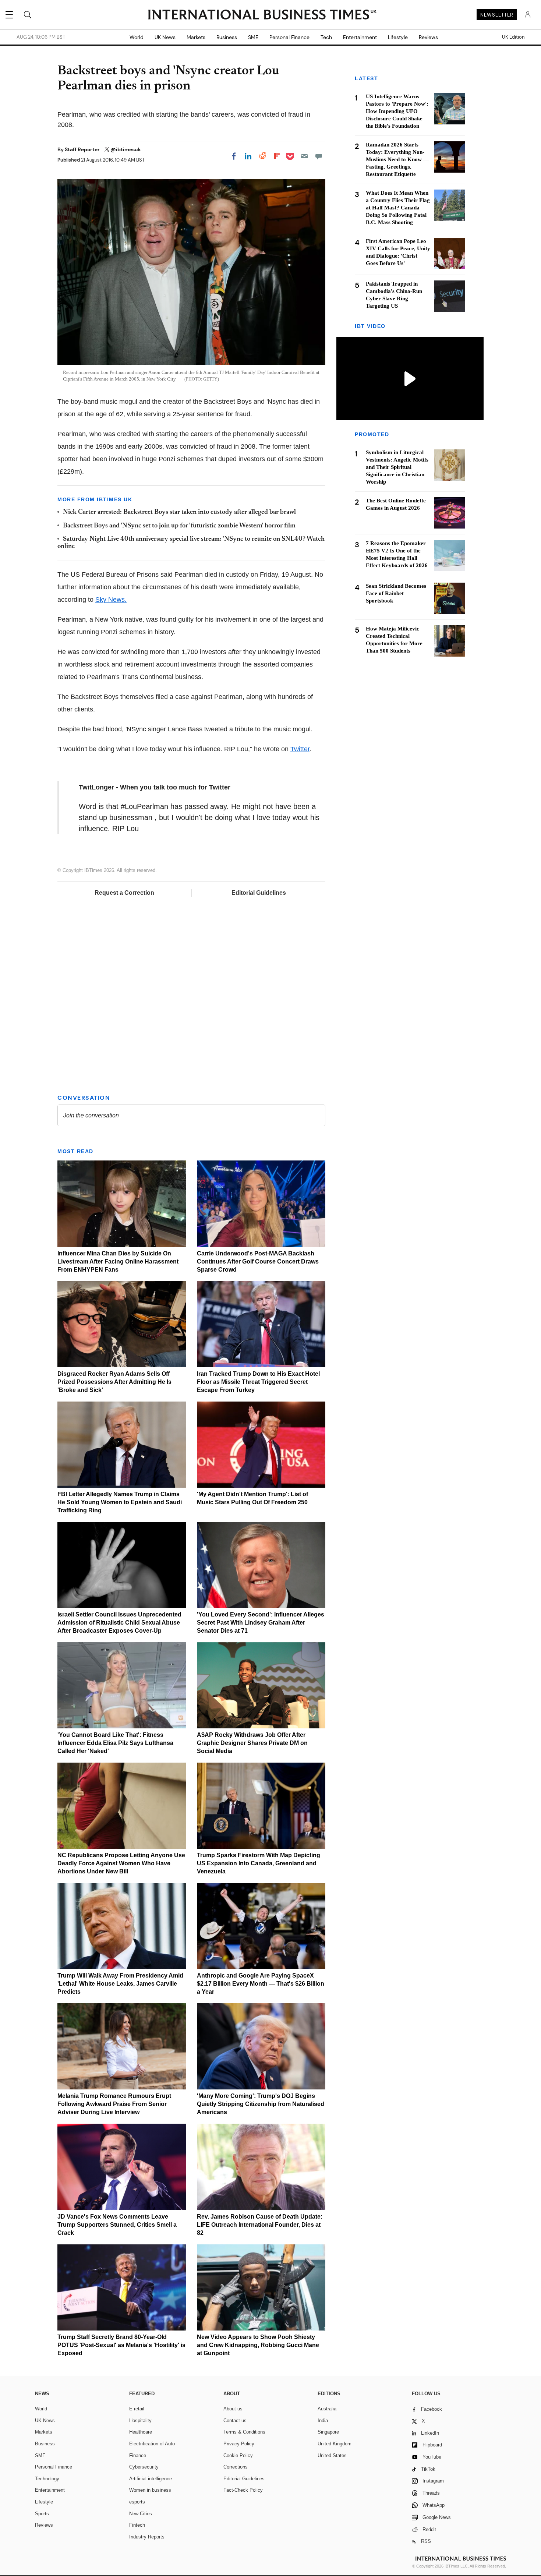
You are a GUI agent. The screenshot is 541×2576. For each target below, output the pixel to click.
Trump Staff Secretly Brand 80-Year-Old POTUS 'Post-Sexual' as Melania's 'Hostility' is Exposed (121, 2345)
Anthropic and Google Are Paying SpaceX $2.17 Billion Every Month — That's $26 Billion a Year (261, 1984)
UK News (165, 37)
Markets (196, 37)
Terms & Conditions (244, 2432)
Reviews (428, 37)
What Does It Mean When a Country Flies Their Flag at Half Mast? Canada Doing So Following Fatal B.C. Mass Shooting (398, 208)
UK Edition (513, 37)
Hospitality (140, 2420)
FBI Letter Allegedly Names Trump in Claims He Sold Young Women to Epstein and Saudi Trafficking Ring (120, 1502)
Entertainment (360, 37)
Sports (42, 2514)
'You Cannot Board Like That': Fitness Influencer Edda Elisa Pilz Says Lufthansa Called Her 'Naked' (115, 1743)
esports (137, 2502)
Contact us (235, 2420)
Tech (326, 37)
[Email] (304, 156)
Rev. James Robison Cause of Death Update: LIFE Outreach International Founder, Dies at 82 (260, 2225)
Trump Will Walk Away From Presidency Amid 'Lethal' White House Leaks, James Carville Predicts (120, 1984)
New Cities (141, 2514)
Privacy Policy (239, 2444)
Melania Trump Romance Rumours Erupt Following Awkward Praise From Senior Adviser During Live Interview (114, 2104)
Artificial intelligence (151, 2479)
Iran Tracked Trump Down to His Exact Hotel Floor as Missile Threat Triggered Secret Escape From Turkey (258, 1382)
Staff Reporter (83, 149)
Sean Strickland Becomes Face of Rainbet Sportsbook (396, 593)
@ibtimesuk (126, 149)
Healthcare (141, 2432)
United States (332, 2455)
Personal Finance (289, 37)
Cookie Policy (238, 2455)
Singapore (328, 2432)
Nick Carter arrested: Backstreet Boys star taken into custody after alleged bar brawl (179, 512)
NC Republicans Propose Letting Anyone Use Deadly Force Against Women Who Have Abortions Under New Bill (121, 1863)
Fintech (137, 2525)
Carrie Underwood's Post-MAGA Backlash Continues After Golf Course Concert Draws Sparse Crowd (258, 1262)
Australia (327, 2409)
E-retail (137, 2409)
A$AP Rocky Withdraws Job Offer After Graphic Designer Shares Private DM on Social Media (252, 1743)
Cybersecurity (144, 2467)
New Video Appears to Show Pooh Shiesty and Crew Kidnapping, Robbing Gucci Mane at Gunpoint (258, 2345)
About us (233, 2409)
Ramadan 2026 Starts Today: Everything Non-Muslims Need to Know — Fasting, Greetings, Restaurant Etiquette (397, 159)
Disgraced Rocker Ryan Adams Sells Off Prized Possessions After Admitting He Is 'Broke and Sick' (114, 1382)
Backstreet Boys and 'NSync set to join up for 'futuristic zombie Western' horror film (179, 526)
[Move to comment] (319, 156)
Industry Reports (147, 2537)
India (323, 2420)
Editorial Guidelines (259, 893)
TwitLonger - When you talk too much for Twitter (155, 787)
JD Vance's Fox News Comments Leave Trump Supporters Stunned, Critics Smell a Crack (117, 2225)
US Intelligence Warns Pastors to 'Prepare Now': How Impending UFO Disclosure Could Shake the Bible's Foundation (397, 111)
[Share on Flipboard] (277, 156)
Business (227, 37)
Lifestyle (398, 37)
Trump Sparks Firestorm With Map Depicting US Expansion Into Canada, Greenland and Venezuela (259, 1863)
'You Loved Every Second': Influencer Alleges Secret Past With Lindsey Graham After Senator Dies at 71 (261, 1623)
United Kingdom (335, 2444)
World (137, 37)
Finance (138, 2455)
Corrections (236, 2467)
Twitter (300, 749)
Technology (47, 2479)
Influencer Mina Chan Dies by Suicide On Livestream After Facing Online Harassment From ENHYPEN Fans (118, 1262)
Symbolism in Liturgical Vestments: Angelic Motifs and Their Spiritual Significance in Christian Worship (397, 467)
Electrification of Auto (152, 2444)
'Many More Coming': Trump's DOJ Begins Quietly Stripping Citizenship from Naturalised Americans (261, 2104)
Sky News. (111, 600)
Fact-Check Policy (243, 2490)
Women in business (150, 2490)
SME (253, 37)
